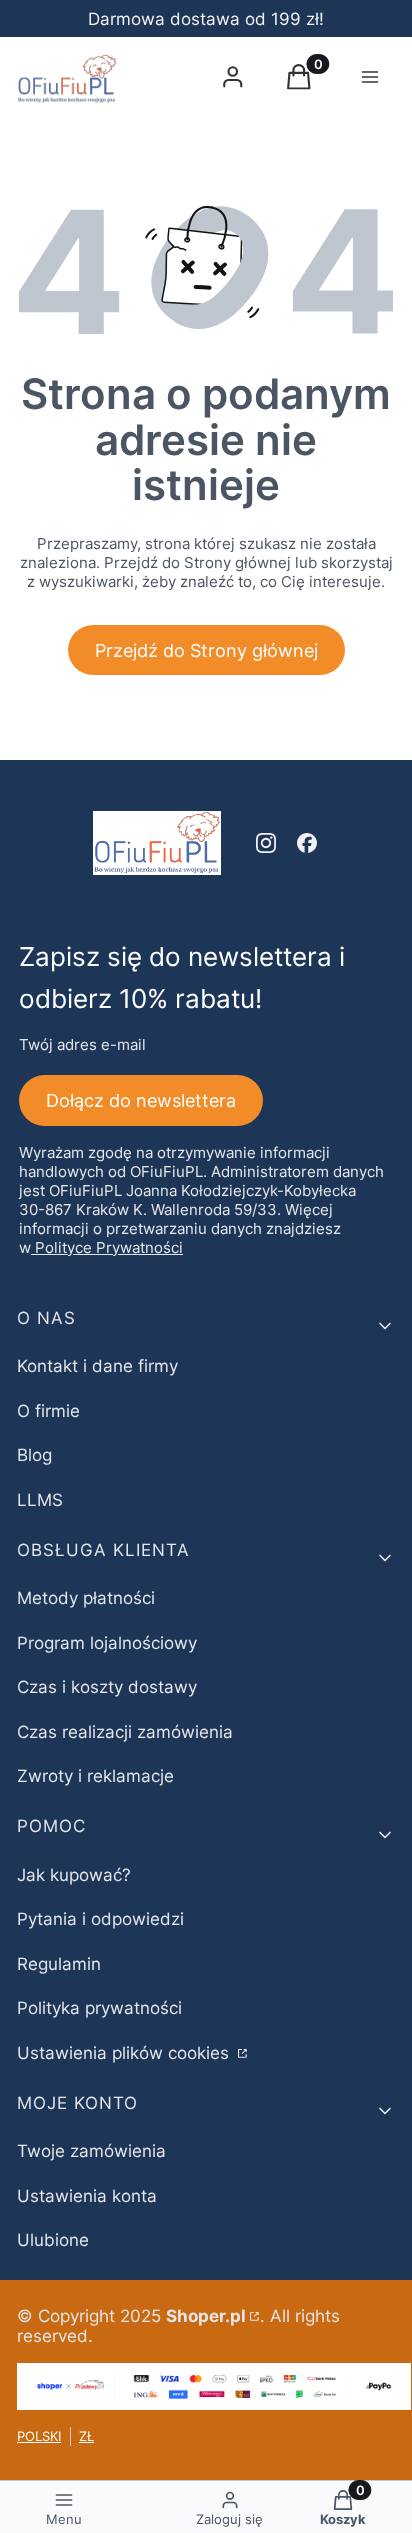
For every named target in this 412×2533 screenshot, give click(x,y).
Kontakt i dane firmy (97, 1366)
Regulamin (59, 1964)
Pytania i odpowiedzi (100, 1919)
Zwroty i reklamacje (95, 1776)
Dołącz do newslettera (141, 1100)
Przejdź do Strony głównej (206, 650)
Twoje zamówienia (91, 2151)
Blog (34, 1455)
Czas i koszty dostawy (107, 1687)
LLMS (40, 1500)
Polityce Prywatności (109, 1247)
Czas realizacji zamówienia (125, 1732)
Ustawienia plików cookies (125, 2053)
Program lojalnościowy (107, 1643)
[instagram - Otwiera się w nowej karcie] (266, 843)
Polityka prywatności (99, 2008)
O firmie (48, 1411)
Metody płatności (86, 1598)
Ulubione (53, 2240)
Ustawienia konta (87, 2196)
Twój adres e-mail (82, 1044)
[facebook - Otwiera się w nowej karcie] (307, 843)
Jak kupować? (74, 1875)
